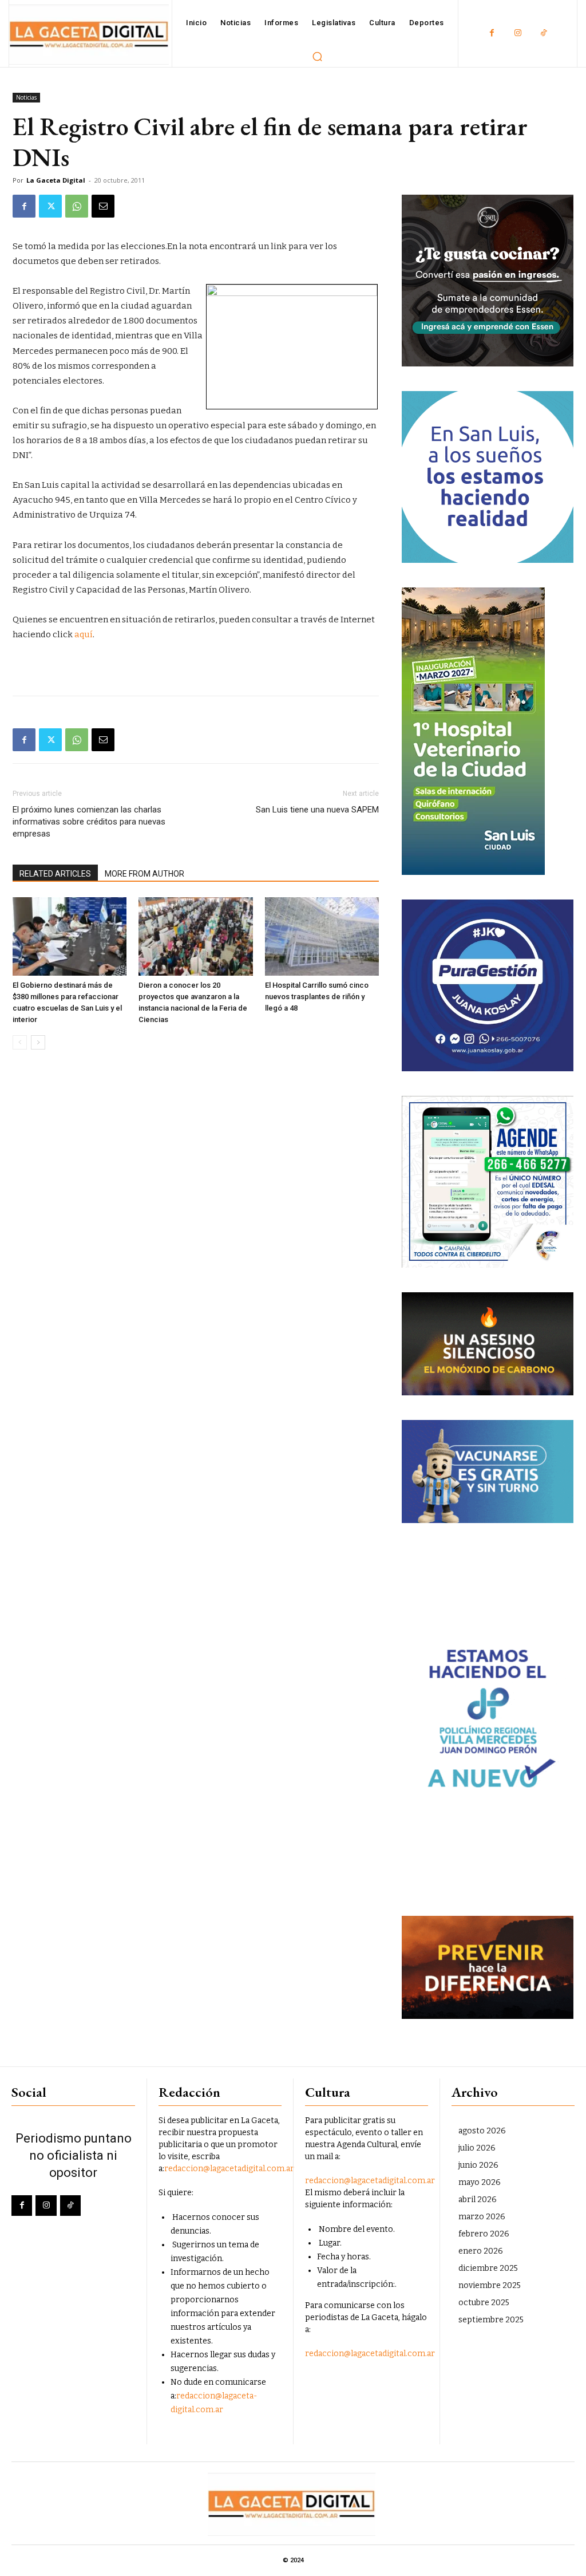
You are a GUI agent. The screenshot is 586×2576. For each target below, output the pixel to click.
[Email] (103, 206)
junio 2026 (478, 2165)
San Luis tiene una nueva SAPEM (317, 810)
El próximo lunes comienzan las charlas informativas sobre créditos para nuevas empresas (89, 822)
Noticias (26, 97)
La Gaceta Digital (56, 180)
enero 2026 (481, 2251)
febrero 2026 (484, 2234)
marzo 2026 (482, 2217)
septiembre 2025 (491, 2320)
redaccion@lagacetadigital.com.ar (229, 2169)
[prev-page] (20, 1042)
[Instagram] (518, 33)
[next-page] (38, 1042)
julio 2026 (477, 2148)
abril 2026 (478, 2200)
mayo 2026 (480, 2182)
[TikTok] (543, 33)
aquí (84, 634)
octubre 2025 (484, 2303)
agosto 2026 (482, 2131)
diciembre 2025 (488, 2268)
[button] (318, 56)
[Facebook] (492, 33)
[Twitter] (50, 206)
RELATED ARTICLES (55, 874)
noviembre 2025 (490, 2285)
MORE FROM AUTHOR (144, 874)
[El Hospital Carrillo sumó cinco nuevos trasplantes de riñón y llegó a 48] (322, 936)
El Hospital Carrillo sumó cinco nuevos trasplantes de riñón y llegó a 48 (317, 997)
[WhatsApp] (77, 206)
